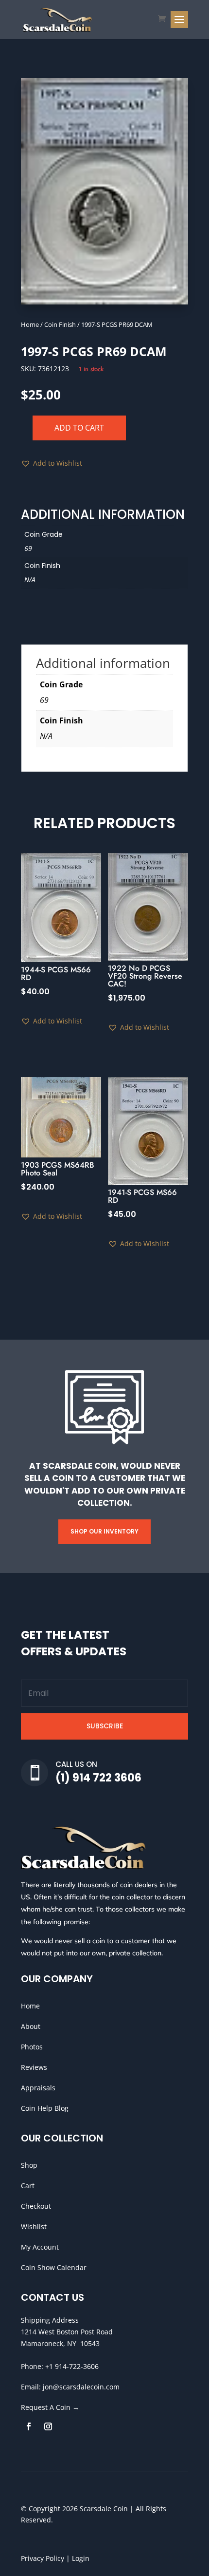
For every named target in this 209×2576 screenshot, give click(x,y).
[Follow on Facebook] (29, 2426)
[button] (52, 463)
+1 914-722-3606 (72, 2366)
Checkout (36, 2206)
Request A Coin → (50, 2407)
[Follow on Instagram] (48, 2426)
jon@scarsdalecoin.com (81, 2387)
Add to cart (79, 428)
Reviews (34, 2067)
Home (30, 324)
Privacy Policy (43, 2558)
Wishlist (34, 2226)
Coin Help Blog (45, 2108)
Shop (29, 2165)
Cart (28, 2186)
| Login (77, 2558)
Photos (32, 2047)
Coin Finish (60, 324)
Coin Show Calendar (54, 2267)
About (31, 2026)
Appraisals (38, 2088)
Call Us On (76, 1764)
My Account (40, 2247)
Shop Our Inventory (104, 1531)
